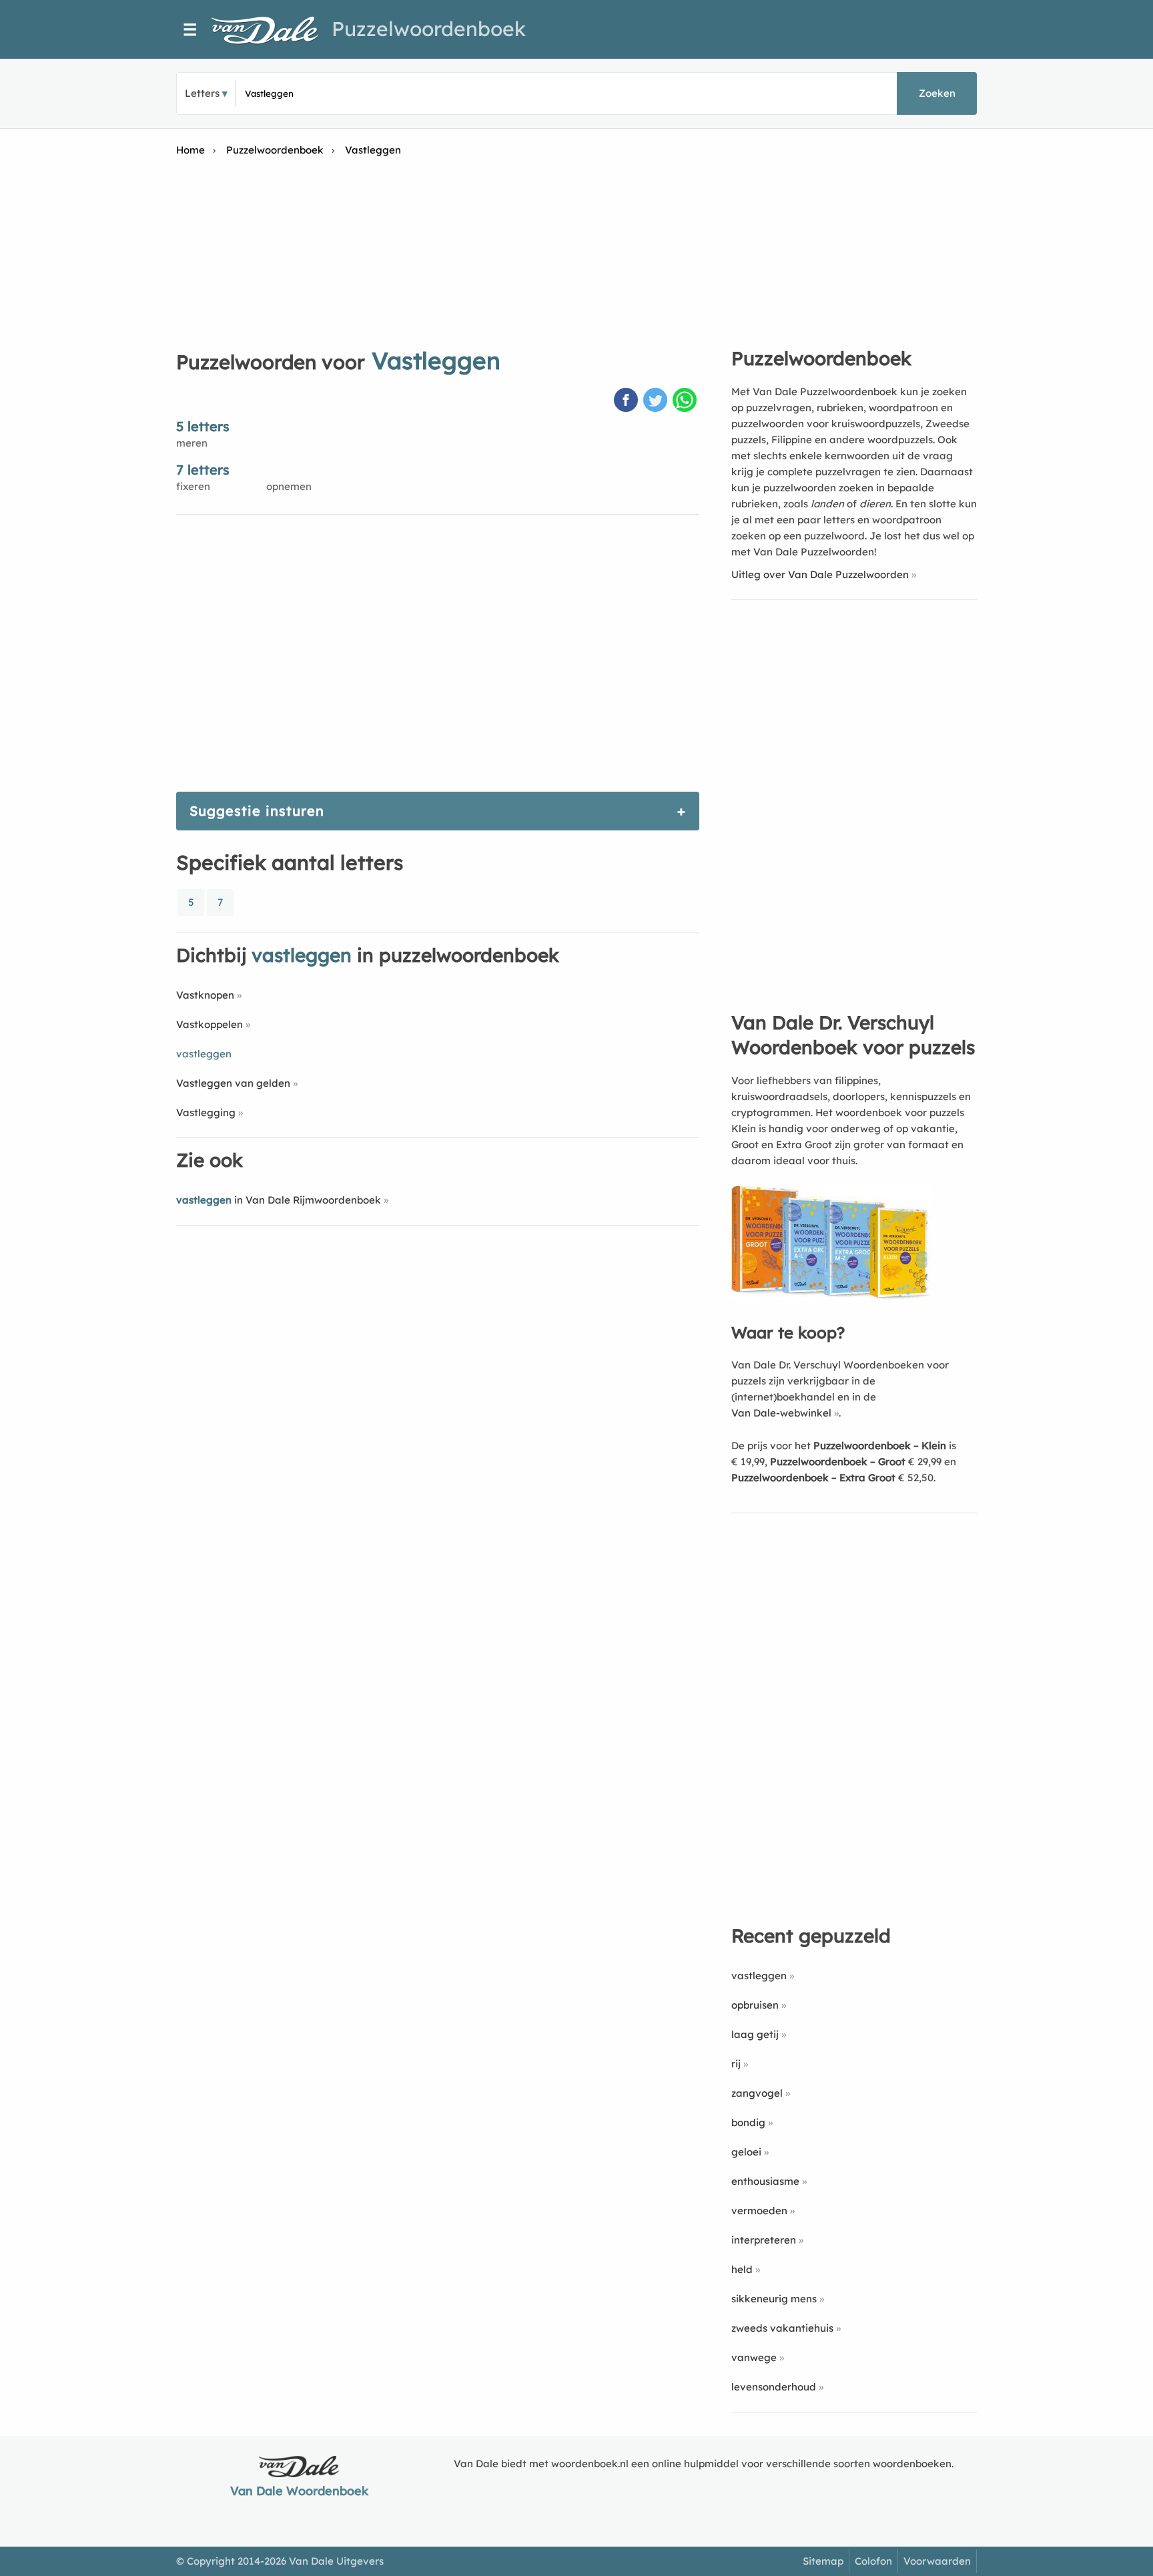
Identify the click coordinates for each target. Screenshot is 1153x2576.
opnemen (289, 486)
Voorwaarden (937, 2561)
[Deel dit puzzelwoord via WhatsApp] (686, 401)
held (742, 2269)
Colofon (873, 2561)
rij (736, 2064)
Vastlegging (206, 1112)
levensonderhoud (774, 2387)
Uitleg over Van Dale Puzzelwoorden (820, 574)
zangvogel (757, 2093)
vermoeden (759, 2211)
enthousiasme (765, 2181)
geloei (746, 2152)
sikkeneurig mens (774, 2299)
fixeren (193, 486)
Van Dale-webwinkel (781, 1413)
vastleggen (759, 1976)
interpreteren (764, 2240)
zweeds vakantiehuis (782, 2328)
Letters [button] (202, 93)
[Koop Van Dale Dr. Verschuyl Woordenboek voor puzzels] (831, 1297)
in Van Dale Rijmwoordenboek (279, 1200)
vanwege (754, 2357)
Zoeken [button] (937, 93)
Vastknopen (205, 995)
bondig (748, 2122)
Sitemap (823, 2561)
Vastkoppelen (210, 1024)
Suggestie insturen (257, 811)
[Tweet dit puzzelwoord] (657, 401)
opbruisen (755, 2005)
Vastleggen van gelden (233, 1083)
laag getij (755, 2034)
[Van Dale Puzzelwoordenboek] (272, 30)
